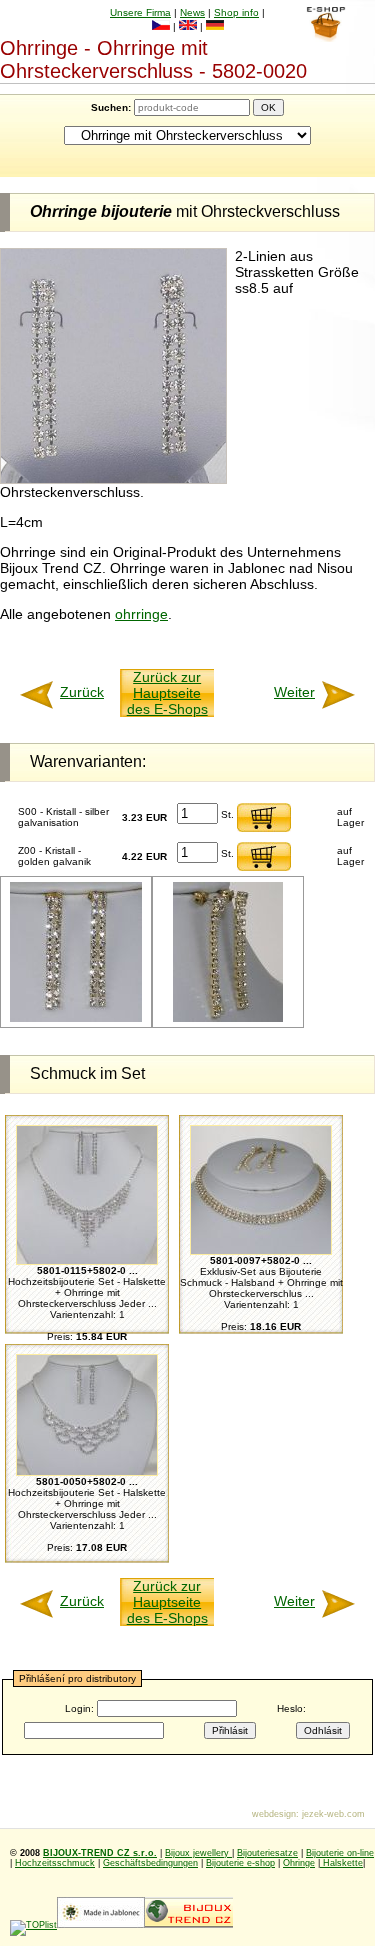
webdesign (274, 1814)
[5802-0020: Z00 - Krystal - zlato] (76, 1018)
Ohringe (299, 1863)
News (192, 12)
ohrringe (141, 614)
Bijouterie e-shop (240, 1863)
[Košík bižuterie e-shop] (325, 37)
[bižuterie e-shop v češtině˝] (161, 26)
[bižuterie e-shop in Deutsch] (215, 26)
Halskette (341, 1863)
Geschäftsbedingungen (150, 1863)
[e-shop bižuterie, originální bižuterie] (189, 1925)
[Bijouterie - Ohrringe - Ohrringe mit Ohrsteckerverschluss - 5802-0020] (113, 479)
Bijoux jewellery (198, 1853)
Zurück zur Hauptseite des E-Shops (167, 693)
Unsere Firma (140, 12)
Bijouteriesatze (267, 1853)
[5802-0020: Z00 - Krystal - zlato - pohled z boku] (228, 1018)
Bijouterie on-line (340, 1853)
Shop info (236, 12)
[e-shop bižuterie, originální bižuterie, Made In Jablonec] (101, 1925)
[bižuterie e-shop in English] (188, 26)
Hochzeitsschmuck (55, 1863)
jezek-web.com (333, 1814)
